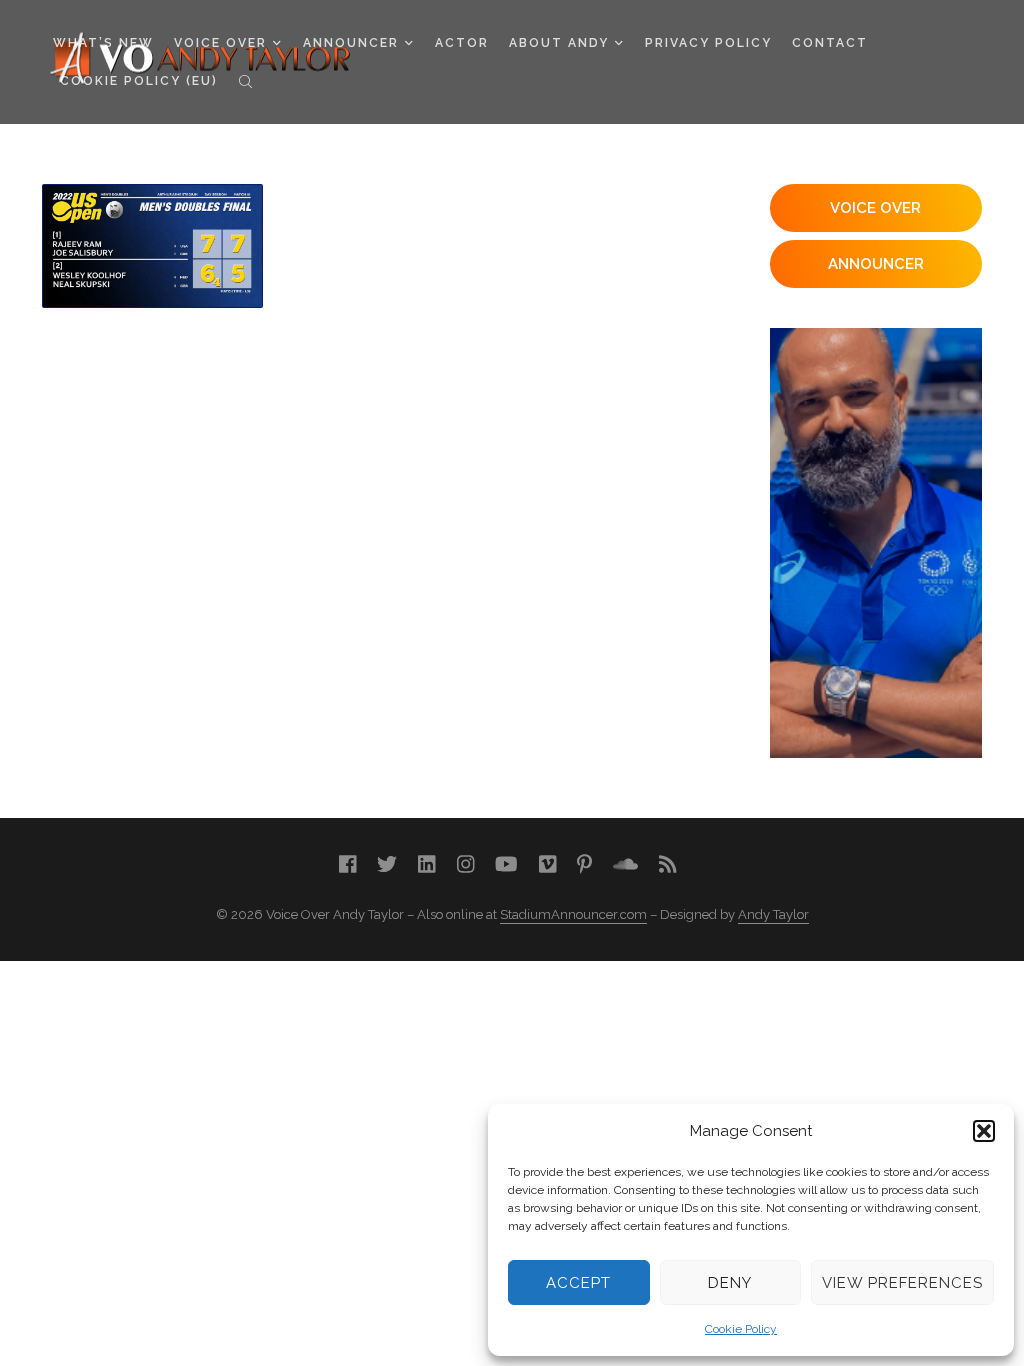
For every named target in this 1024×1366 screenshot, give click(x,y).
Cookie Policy (741, 1329)
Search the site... (245, 81)
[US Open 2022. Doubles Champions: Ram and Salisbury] (152, 246)
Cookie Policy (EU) (139, 81)
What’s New (103, 43)
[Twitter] (387, 864)
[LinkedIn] (427, 864)
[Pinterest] (584, 864)
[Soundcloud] (625, 864)
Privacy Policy (708, 43)
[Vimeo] (548, 864)
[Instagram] (466, 864)
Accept (578, 1283)
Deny (730, 1283)
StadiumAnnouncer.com (573, 914)
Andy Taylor (773, 914)
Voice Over (220, 43)
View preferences (902, 1283)
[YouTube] (506, 864)
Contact (830, 43)
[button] (984, 1131)
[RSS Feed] (668, 864)
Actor (462, 43)
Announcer (351, 43)
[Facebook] (348, 864)
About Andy (559, 43)
